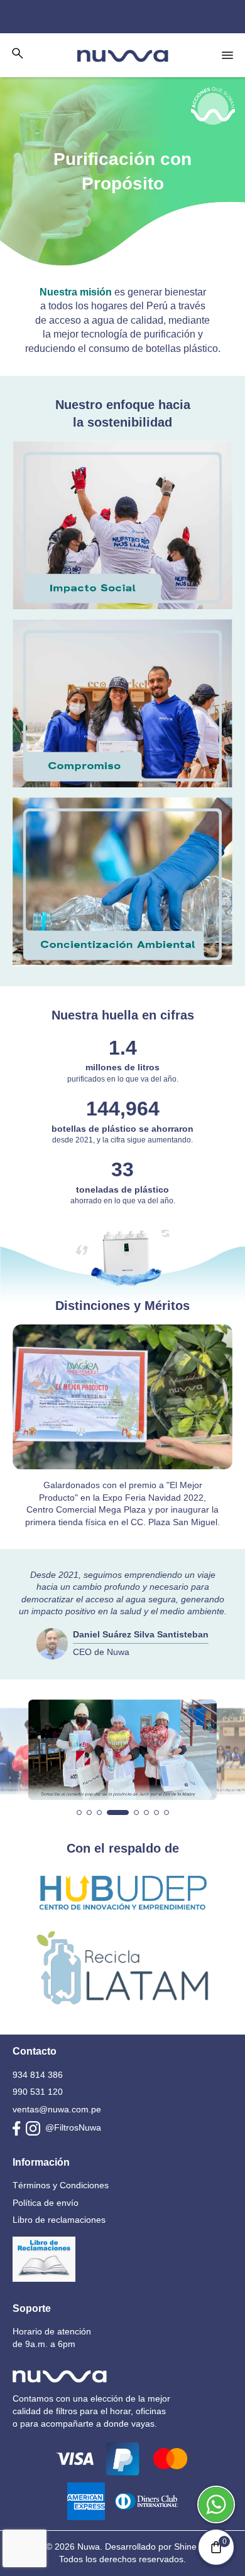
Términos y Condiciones (61, 2185)
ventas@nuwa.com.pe (57, 2109)
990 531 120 (38, 2092)
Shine (185, 2547)
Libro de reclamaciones (59, 2220)
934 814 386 (38, 2075)
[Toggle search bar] (18, 53)
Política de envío (46, 2203)
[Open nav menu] (227, 55)
